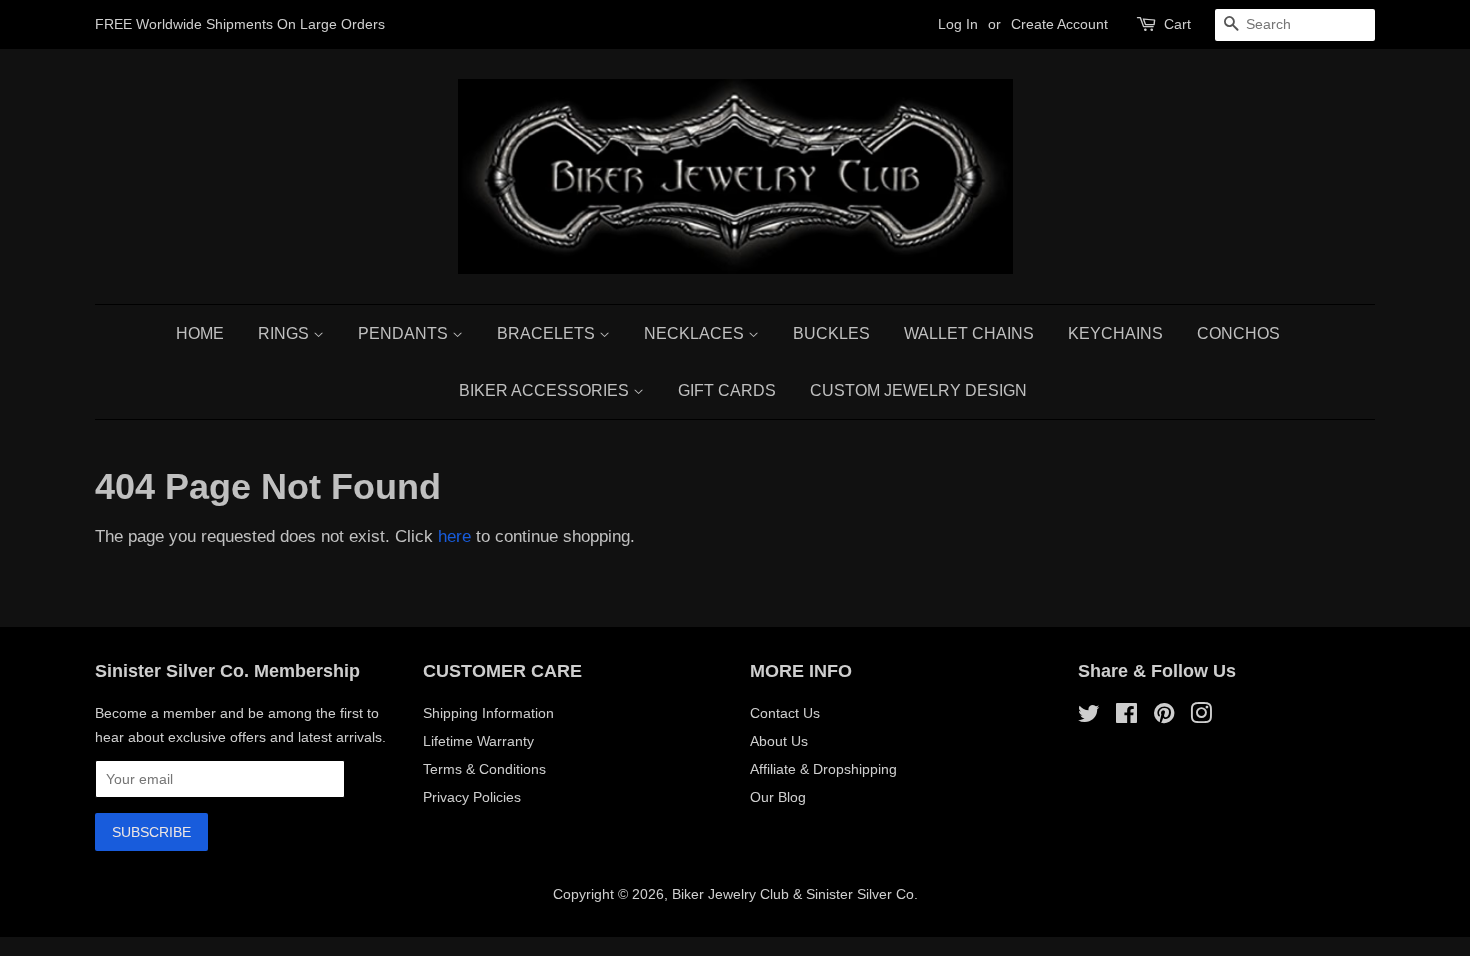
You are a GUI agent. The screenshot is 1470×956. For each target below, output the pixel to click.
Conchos (1238, 333)
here (454, 536)
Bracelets (548, 333)
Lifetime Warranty (478, 741)
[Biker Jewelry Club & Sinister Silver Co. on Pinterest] (1164, 717)
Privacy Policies (472, 797)
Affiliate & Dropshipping (823, 769)
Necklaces (696, 333)
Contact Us (785, 713)
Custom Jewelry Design (918, 390)
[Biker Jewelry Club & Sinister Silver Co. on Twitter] (1089, 717)
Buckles (831, 333)
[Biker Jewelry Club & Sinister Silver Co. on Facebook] (1126, 717)
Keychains (1115, 333)
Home (200, 333)
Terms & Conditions (484, 769)
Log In (958, 24)
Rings (285, 333)
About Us (779, 741)
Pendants (405, 333)
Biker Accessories (546, 390)
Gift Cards (727, 390)
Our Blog (778, 797)
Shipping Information (488, 713)
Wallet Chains (969, 333)
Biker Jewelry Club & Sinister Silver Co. (795, 894)
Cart (1177, 24)
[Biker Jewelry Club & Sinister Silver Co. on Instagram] (1201, 717)
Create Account (1059, 24)
